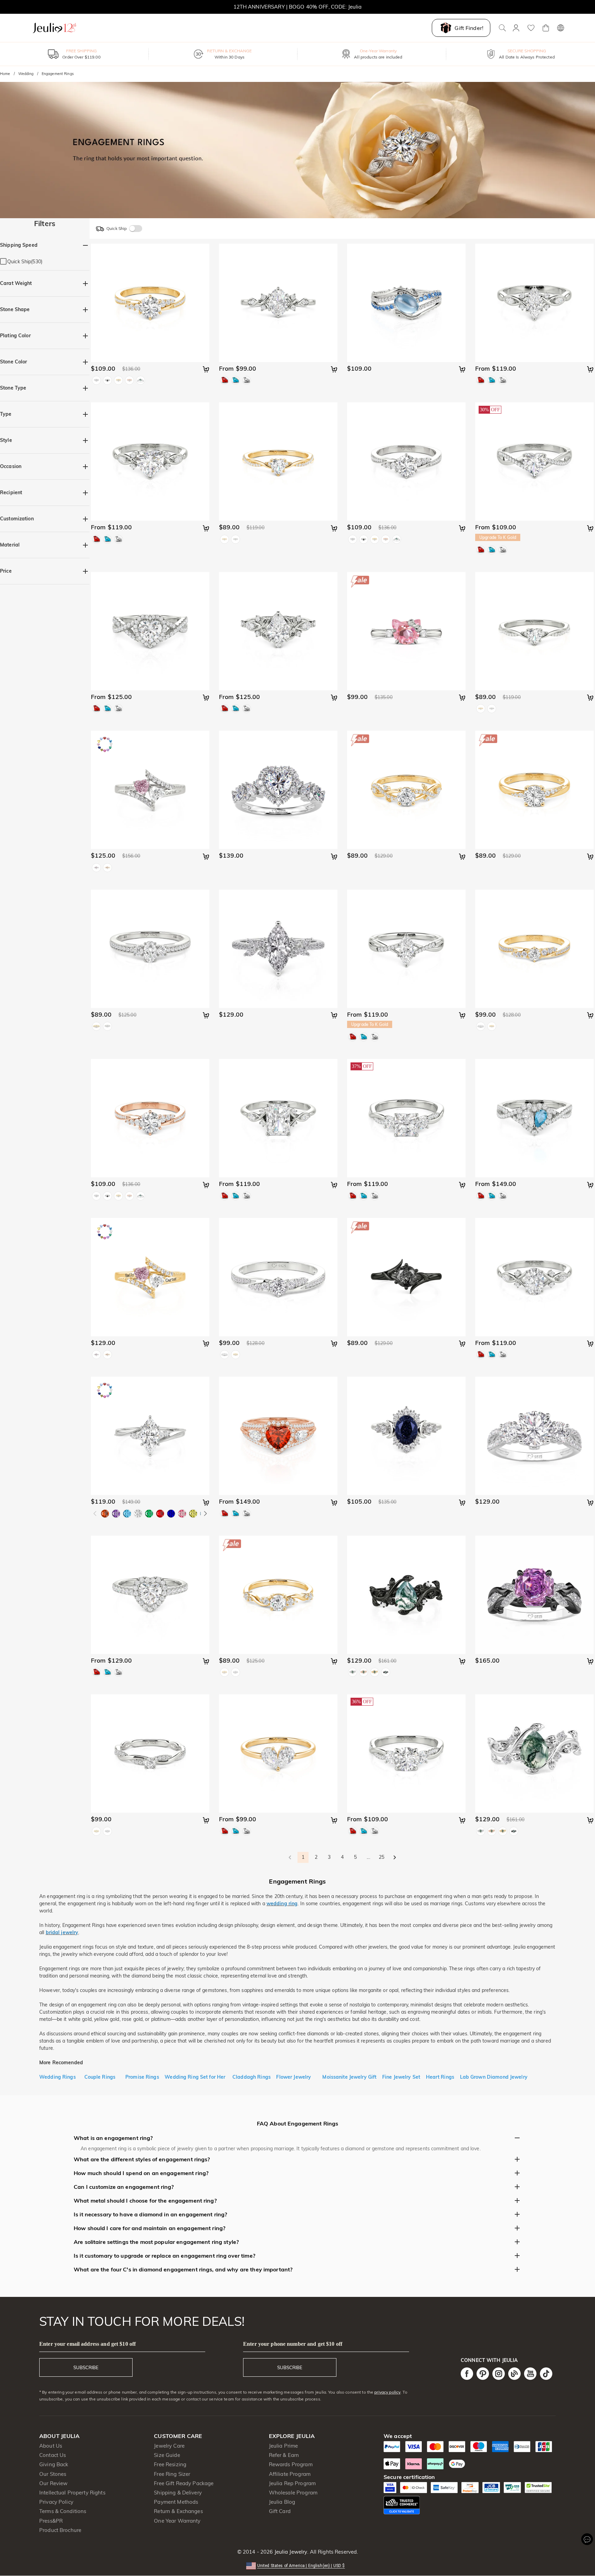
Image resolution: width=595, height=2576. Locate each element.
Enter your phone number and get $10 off (293, 2344)
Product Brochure (60, 2530)
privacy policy (387, 2392)
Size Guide (167, 2455)
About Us (51, 2446)
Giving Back (54, 2464)
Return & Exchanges (178, 2511)
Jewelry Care (169, 2446)
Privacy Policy (56, 2502)
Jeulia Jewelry (290, 2552)
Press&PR (51, 2521)
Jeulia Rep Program (292, 2483)
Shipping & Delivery (178, 2493)
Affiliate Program (290, 2474)
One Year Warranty (177, 2521)
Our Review (53, 2483)
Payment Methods (176, 2502)
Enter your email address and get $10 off (87, 2344)
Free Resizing (170, 2464)
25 (382, 1857)
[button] (298, 2565)
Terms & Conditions (63, 2511)
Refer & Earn (284, 2455)
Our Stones (53, 2474)
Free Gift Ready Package (184, 2483)
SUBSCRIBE (86, 2367)
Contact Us (53, 2455)
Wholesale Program (293, 2493)
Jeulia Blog (282, 2502)
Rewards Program (291, 2464)
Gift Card (280, 2511)
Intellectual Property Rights (72, 2493)
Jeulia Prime (284, 2446)
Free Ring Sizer (172, 2474)
